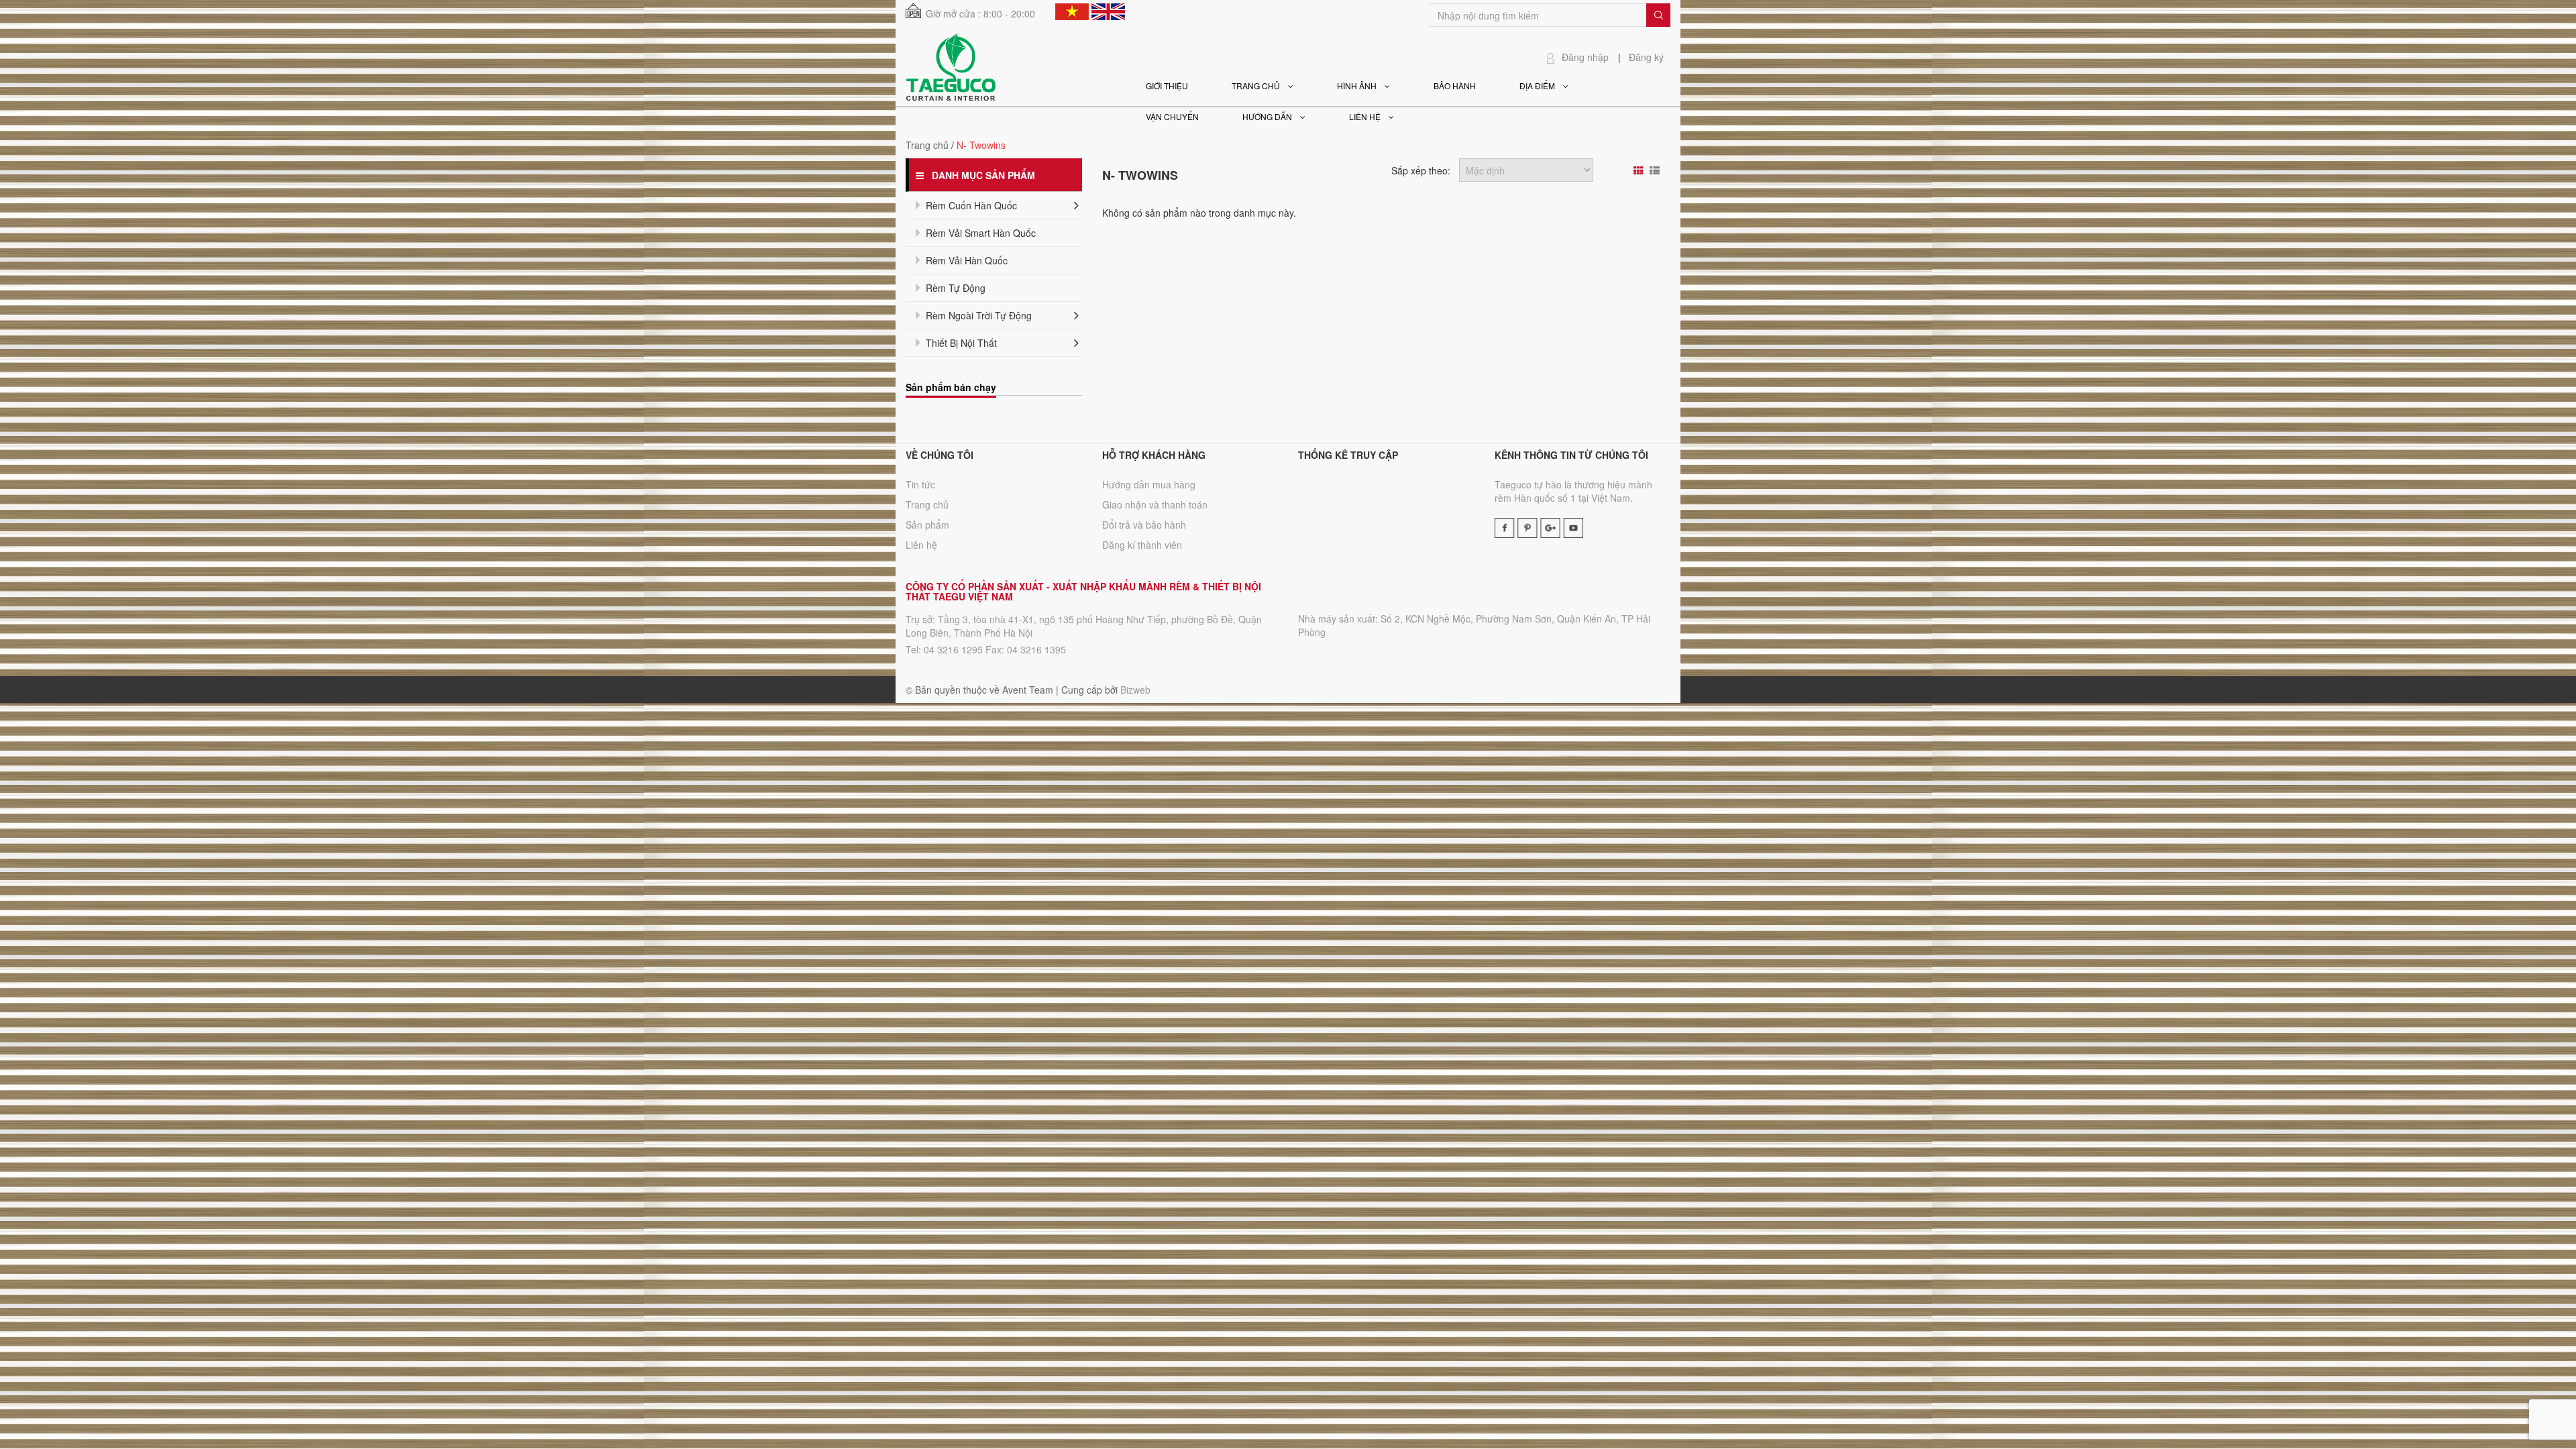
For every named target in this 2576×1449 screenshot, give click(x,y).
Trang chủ (927, 504)
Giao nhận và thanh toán (1155, 504)
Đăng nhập (1585, 57)
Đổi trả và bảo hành (1144, 525)
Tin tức (920, 484)
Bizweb (1135, 690)
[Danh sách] (1656, 170)
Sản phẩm (927, 525)
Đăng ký (1646, 57)
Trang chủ (927, 145)
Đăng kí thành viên (1142, 545)
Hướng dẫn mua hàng (1149, 484)
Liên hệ (921, 545)
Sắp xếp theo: (1421, 170)
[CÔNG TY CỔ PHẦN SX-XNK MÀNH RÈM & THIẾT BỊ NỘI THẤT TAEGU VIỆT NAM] (951, 66)
